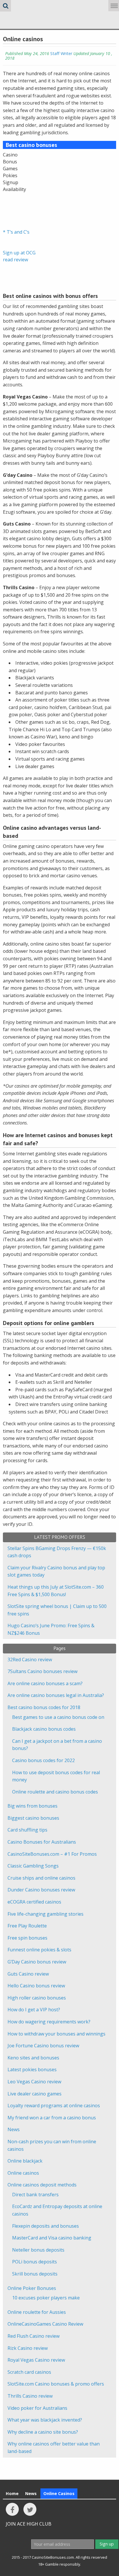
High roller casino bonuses (37, 1998)
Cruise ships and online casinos (41, 1878)
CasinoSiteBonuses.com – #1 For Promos (52, 1854)
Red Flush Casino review (34, 2336)
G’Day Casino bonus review (37, 1962)
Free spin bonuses (27, 1938)
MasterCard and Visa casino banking (52, 2238)
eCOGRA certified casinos (34, 1902)
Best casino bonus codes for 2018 (44, 1707)
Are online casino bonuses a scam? (45, 1683)
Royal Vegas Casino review (36, 2360)
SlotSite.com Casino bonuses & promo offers (56, 2384)
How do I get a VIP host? (34, 2010)
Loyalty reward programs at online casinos (54, 2106)
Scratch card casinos (29, 2372)
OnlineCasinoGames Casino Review (45, 2324)
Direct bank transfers (35, 2195)
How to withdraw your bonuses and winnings (56, 2034)
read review (15, 260)
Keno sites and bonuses (33, 2058)
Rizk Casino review (28, 2348)
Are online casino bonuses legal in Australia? (56, 1695)
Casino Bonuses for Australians (42, 1842)
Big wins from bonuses (32, 1806)
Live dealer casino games (35, 2094)
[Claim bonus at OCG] (17, 207)
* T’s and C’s (16, 232)
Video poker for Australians (37, 2408)
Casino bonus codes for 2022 (43, 1760)
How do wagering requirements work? (49, 2022)
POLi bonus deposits (35, 2262)
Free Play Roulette (27, 1926)
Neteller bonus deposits (38, 2250)
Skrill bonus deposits (35, 2274)
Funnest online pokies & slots (39, 1950)
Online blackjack (25, 2161)
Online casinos (23, 2173)
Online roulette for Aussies (37, 2312)
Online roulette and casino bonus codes (55, 1792)
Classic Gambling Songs (33, 1866)
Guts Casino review (28, 1974)
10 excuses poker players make (46, 2298)
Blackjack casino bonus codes (44, 1729)
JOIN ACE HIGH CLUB (29, 2524)
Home (12, 2493)
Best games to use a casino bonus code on (58, 1717)
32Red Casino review (30, 1660)
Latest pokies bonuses (32, 2070)
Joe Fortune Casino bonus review (43, 2046)
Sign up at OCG (19, 253)
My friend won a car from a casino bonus (52, 2118)
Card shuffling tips (27, 1830)
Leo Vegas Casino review (34, 2082)
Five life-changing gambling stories (45, 1914)
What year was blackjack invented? (45, 2420)
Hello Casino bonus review (36, 1986)
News (14, 2129)
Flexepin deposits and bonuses (45, 2226)
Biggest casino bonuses (33, 1818)
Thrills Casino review (30, 2396)
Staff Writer (61, 53)
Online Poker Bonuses (32, 2288)
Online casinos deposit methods (42, 2185)
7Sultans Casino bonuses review (42, 1671)
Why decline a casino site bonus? (43, 2432)
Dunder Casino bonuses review (41, 1890)
